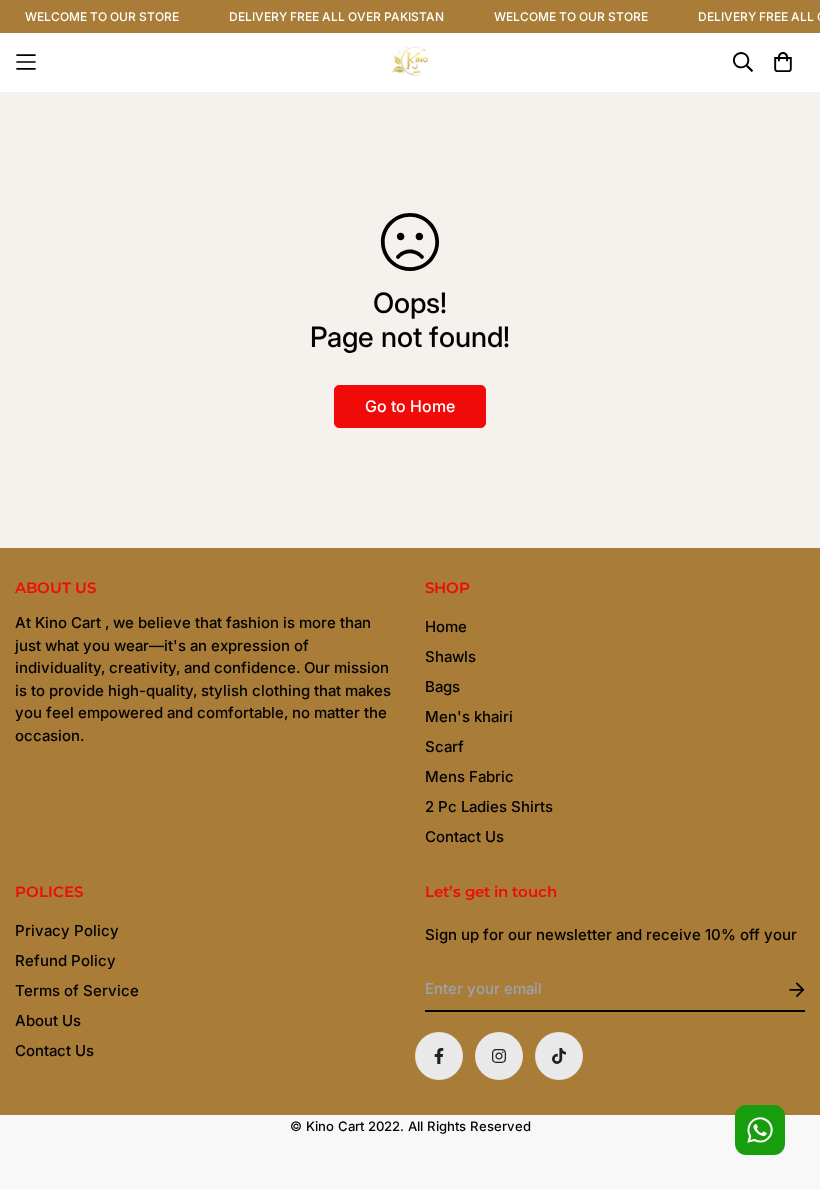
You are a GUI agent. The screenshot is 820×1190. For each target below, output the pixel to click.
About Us (48, 1020)
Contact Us (464, 836)
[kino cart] (410, 62)
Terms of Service (77, 990)
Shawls (450, 656)
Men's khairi (469, 716)
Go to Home (410, 406)
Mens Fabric (469, 776)
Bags (442, 686)
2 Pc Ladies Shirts (489, 806)
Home (446, 626)
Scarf (444, 746)
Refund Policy (65, 960)
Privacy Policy (67, 930)
